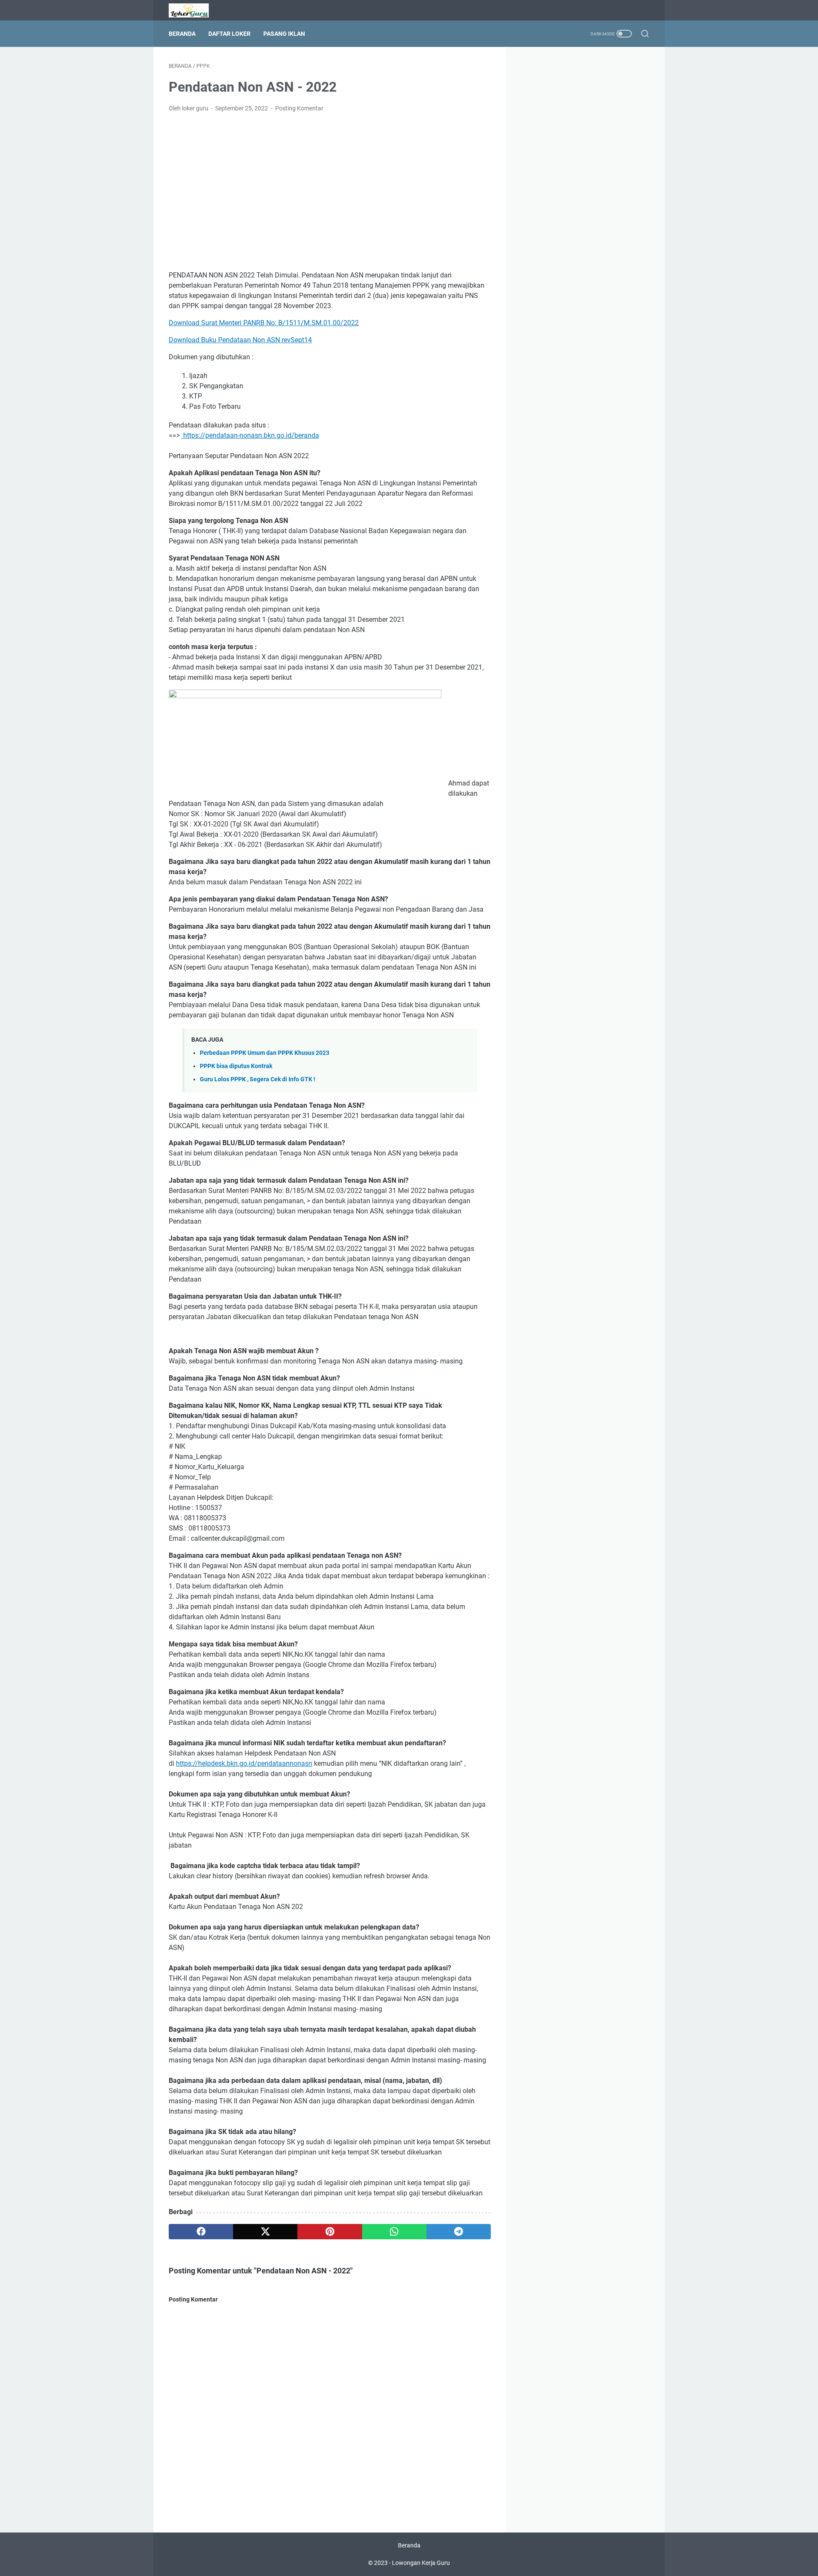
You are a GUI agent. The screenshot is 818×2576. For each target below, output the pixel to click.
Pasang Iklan (284, 34)
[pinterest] (330, 2232)
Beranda (182, 34)
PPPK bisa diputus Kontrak (236, 1066)
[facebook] (201, 2232)
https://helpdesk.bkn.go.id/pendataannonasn (244, 1763)
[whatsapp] (394, 2232)
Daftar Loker (229, 34)
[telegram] (459, 2232)
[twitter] (265, 2232)
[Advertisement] (330, 183)
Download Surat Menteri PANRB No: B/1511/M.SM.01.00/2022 (264, 323)
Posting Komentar (299, 108)
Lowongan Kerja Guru (421, 2563)
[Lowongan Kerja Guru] (194, 10)
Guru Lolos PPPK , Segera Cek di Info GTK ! (258, 1079)
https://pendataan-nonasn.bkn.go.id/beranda (250, 435)
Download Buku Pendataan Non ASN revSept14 (240, 340)
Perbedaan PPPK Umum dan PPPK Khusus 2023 (265, 1053)
